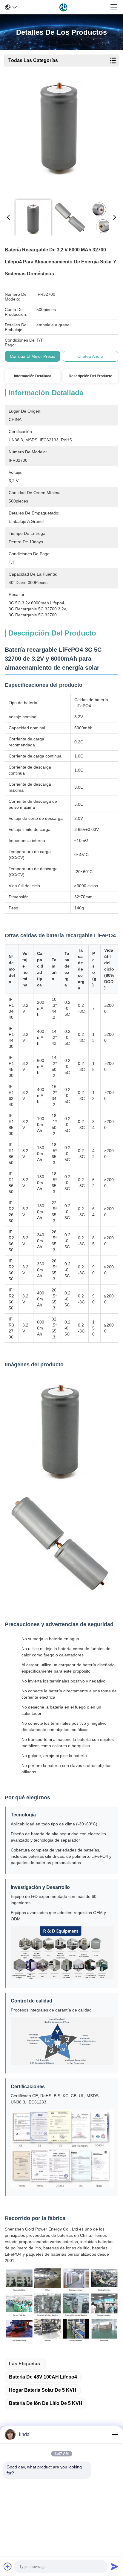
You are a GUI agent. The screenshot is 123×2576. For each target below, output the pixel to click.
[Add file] (8, 2566)
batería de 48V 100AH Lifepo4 (43, 2377)
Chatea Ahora (90, 356)
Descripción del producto (90, 376)
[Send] (115, 2566)
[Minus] (115, 2435)
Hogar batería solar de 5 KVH (43, 2390)
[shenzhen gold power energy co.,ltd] (64, 7)
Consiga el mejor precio (33, 356)
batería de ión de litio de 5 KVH (46, 2403)
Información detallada (33, 376)
